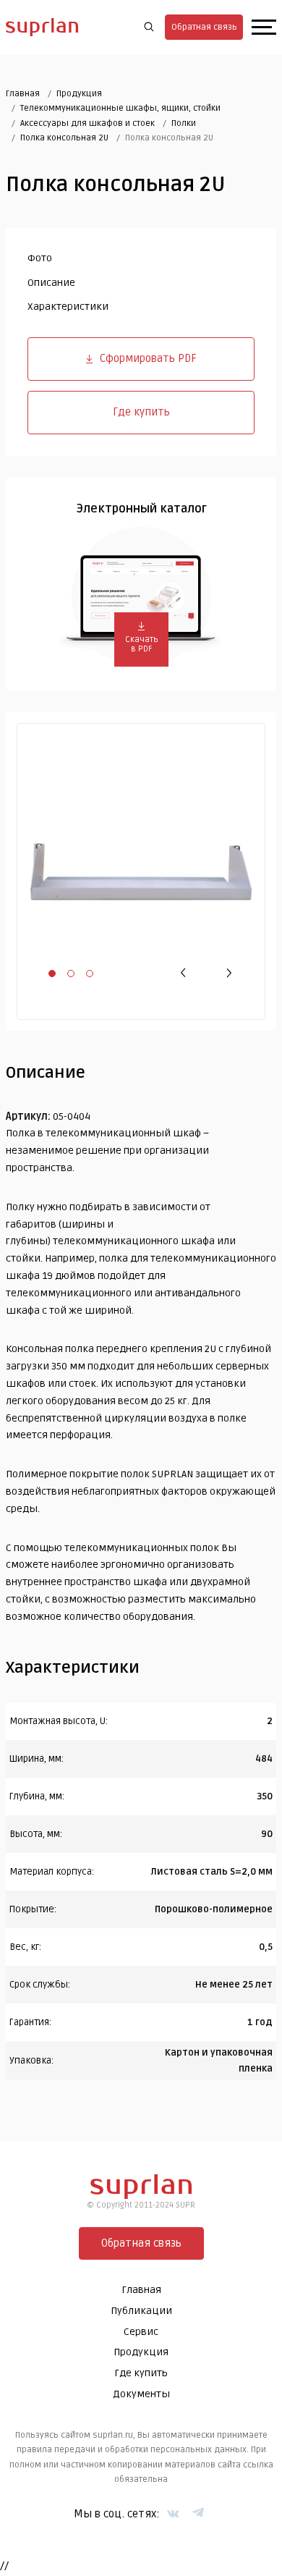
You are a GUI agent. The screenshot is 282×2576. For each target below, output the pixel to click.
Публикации (141, 2311)
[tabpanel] (141, 871)
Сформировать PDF (148, 358)
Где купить (141, 412)
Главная (23, 94)
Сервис (141, 2332)
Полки (184, 123)
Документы (141, 2394)
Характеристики (68, 307)
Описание (51, 283)
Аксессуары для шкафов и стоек (87, 123)
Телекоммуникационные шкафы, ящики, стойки (120, 108)
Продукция (79, 94)
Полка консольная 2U (64, 138)
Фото (40, 258)
